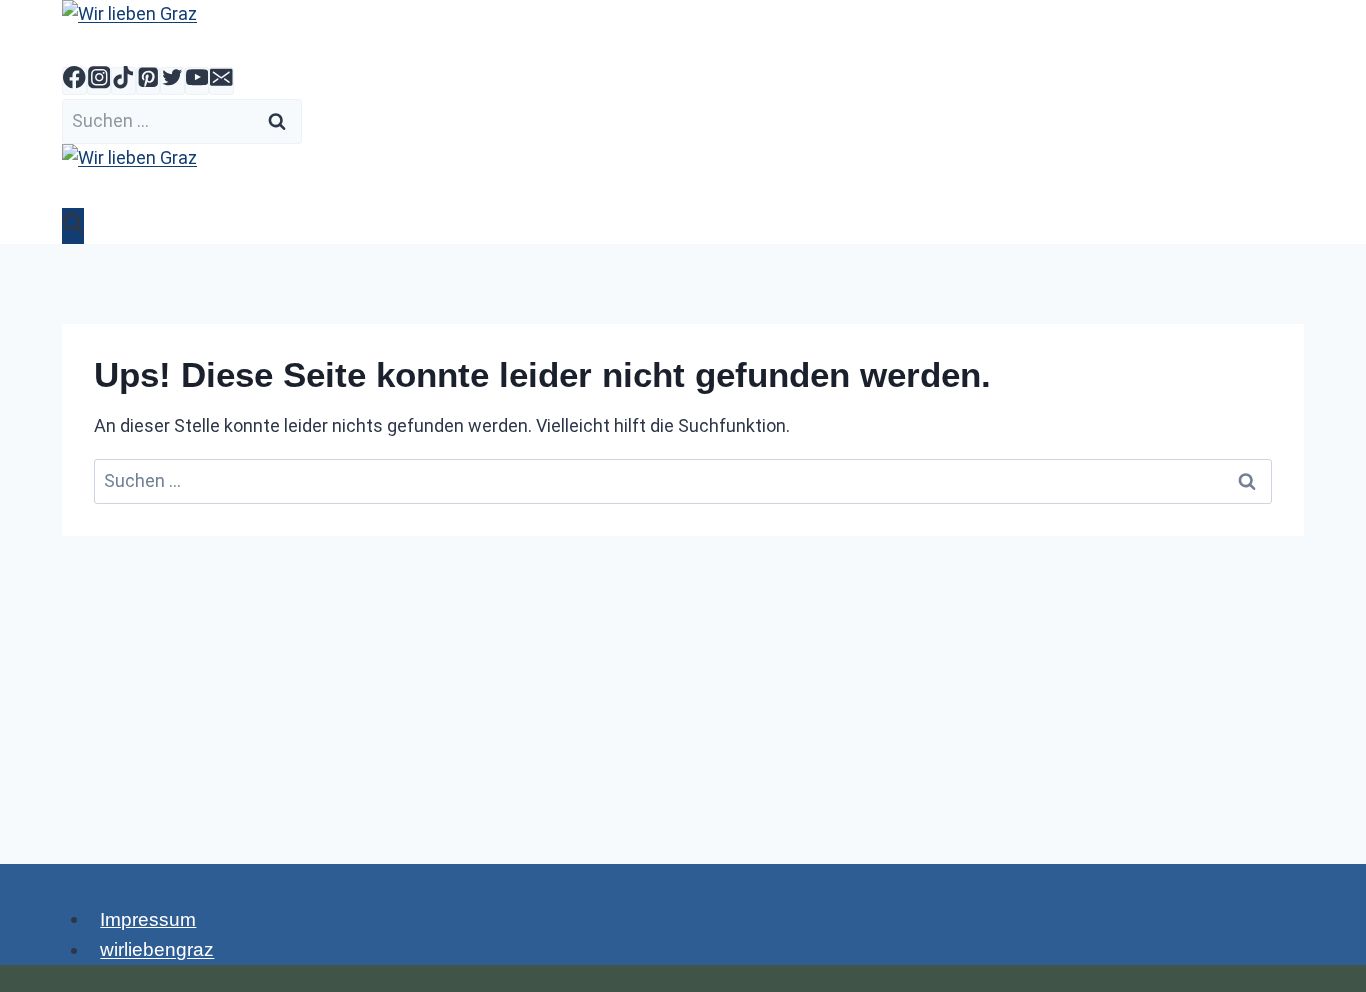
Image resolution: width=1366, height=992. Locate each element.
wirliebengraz (157, 949)
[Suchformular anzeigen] (73, 225)
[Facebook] (74, 81)
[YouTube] (197, 81)
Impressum (148, 918)
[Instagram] (99, 81)
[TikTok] (123, 81)
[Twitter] (172, 81)
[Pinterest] (148, 81)
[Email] (221, 81)
